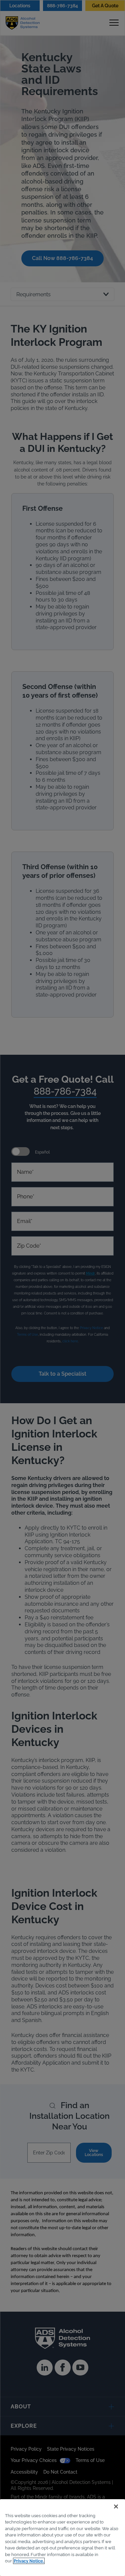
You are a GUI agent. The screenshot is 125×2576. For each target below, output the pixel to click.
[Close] (116, 2507)
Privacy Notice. (29, 2561)
